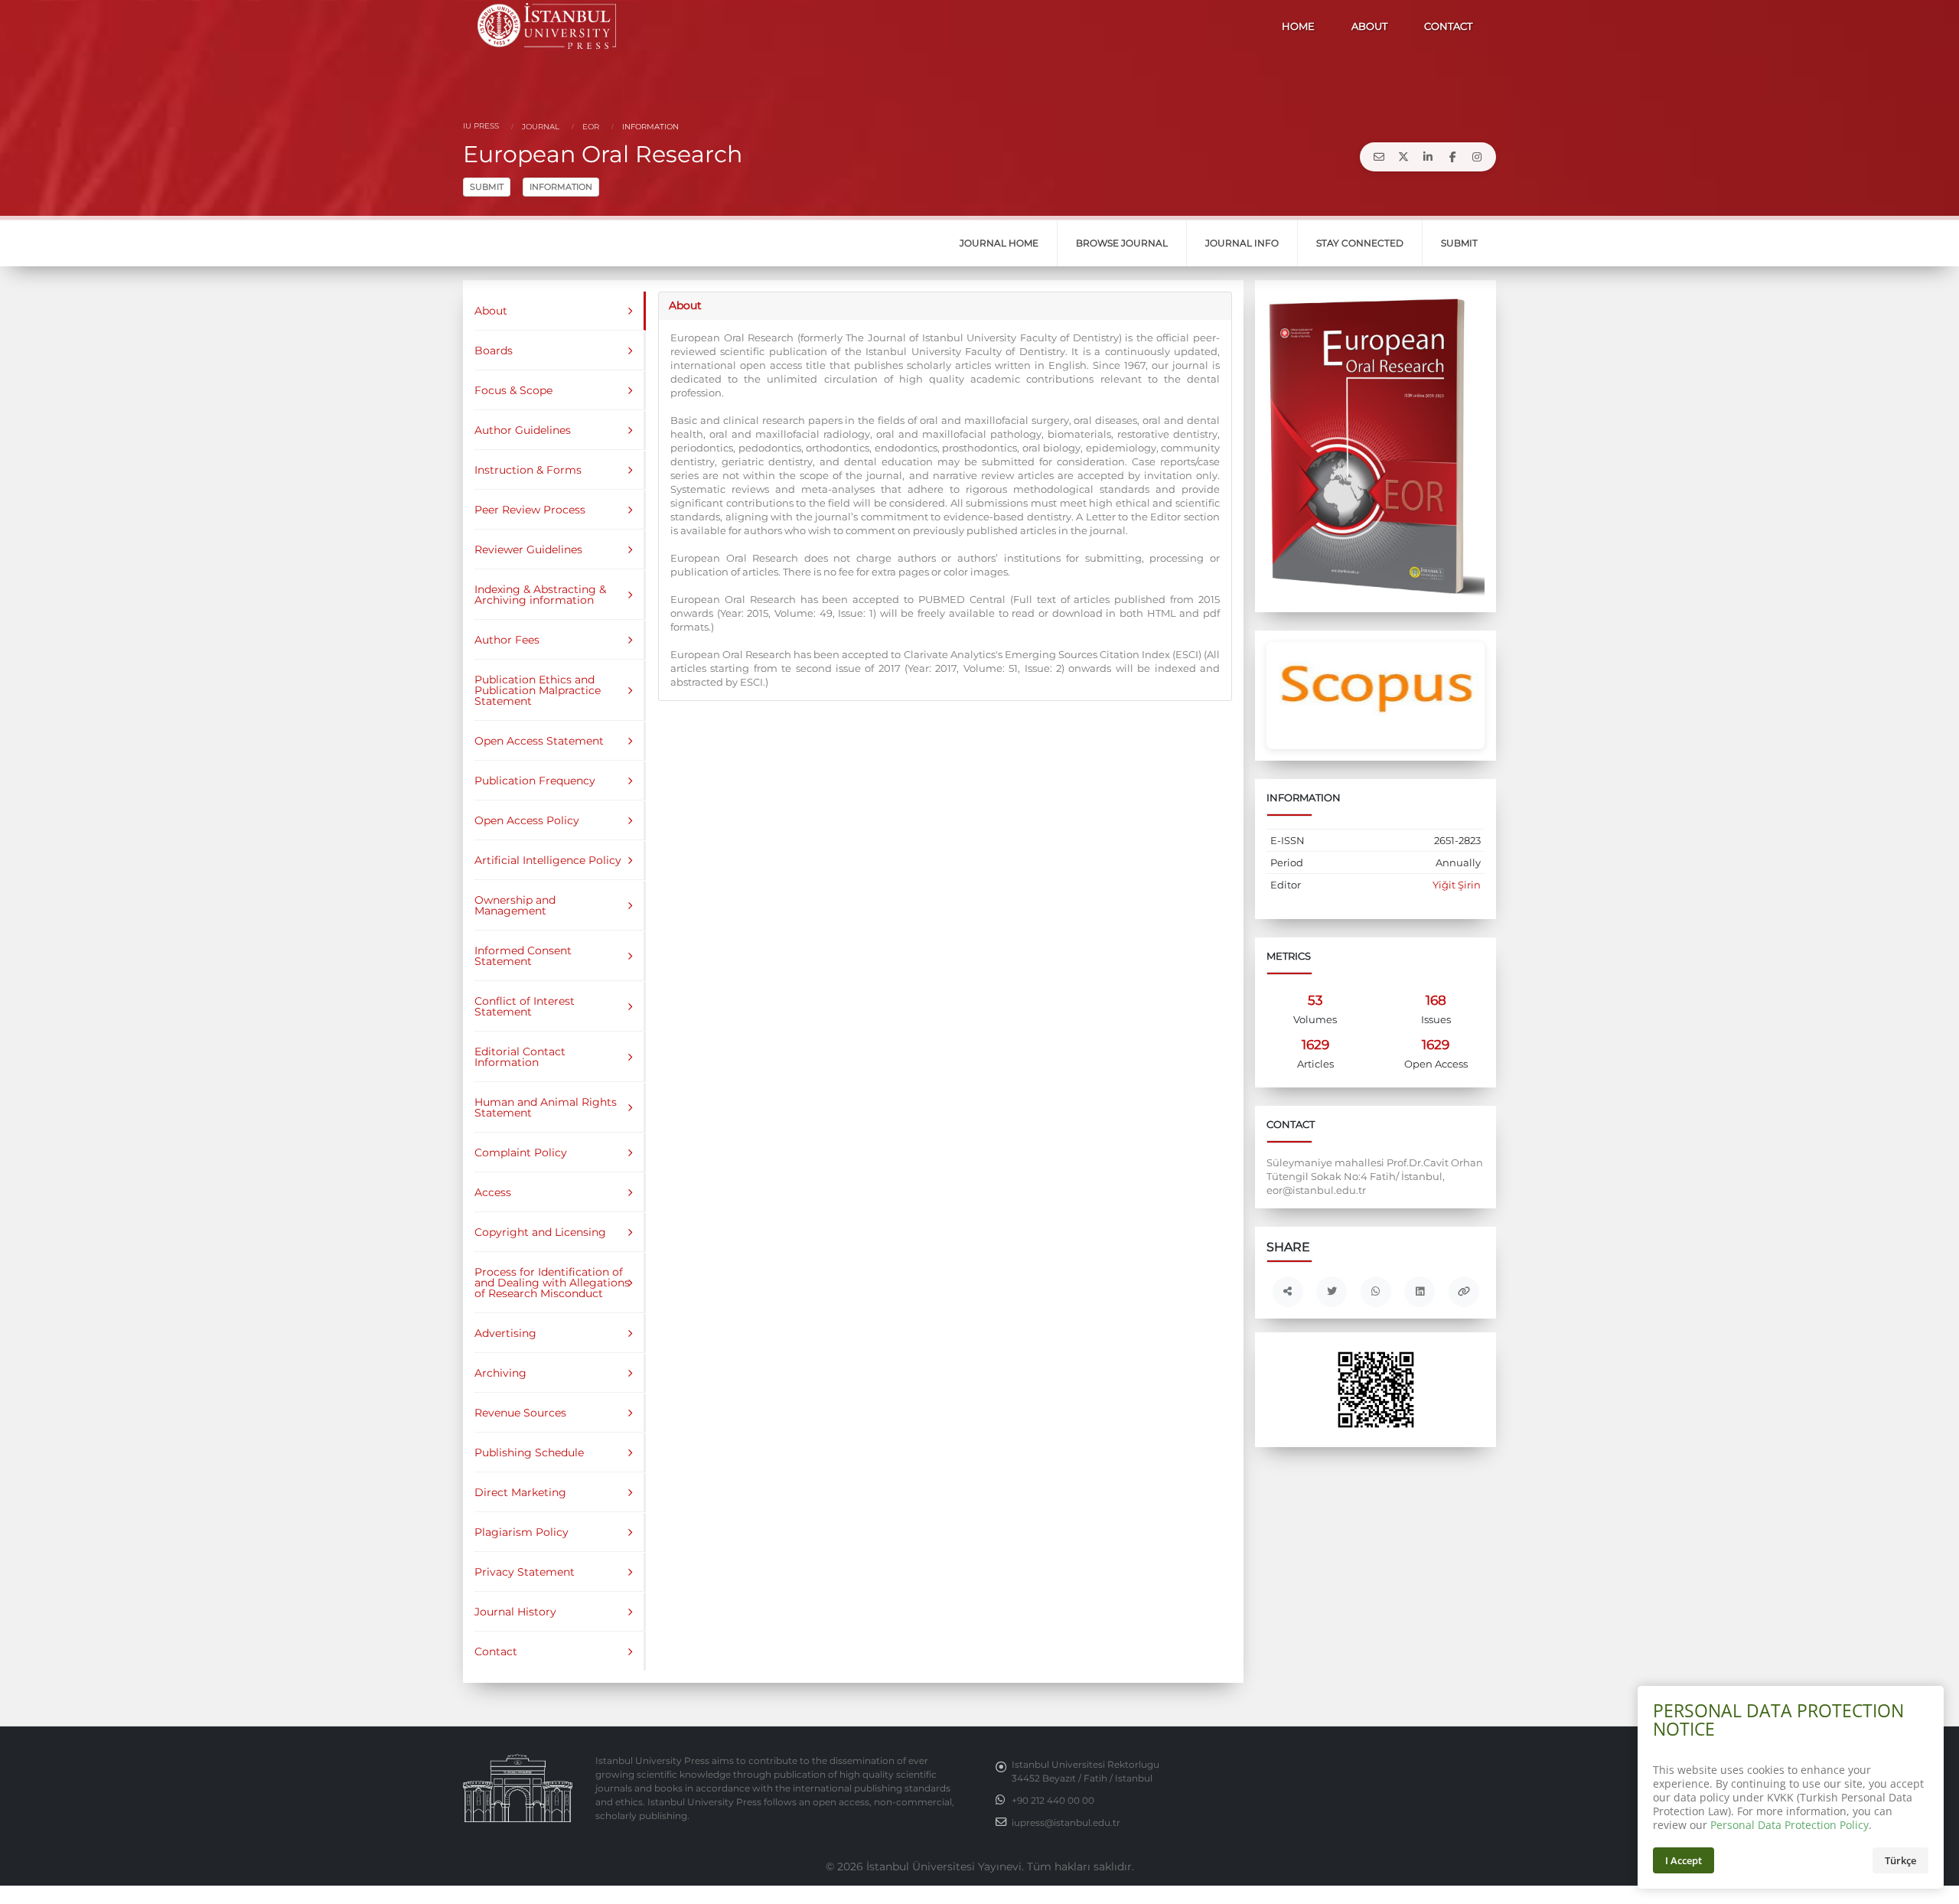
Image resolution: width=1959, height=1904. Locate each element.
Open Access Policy (527, 820)
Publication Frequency (535, 781)
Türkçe (1900, 1860)
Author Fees (507, 640)
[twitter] (1403, 157)
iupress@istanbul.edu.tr (1066, 1823)
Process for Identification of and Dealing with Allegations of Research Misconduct (552, 1283)
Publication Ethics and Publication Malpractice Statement (538, 690)
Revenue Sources (520, 1413)
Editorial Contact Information (520, 1057)
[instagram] (1477, 157)
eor (590, 127)
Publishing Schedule (529, 1452)
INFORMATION (561, 187)
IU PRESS (481, 126)
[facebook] (1452, 157)
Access (493, 1192)
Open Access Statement (539, 741)
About (491, 311)
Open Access (1436, 1064)
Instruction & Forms (528, 470)
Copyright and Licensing (540, 1232)
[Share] (1288, 1292)
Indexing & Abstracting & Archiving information (540, 595)
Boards (494, 350)
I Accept (1684, 1860)
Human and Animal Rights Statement (546, 1107)
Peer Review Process (530, 510)
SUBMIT (487, 187)
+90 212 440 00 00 (1053, 1801)
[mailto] (1379, 157)
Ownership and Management (515, 905)
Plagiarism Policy (522, 1532)
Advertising (505, 1333)
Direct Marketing (520, 1492)
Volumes (1315, 1020)
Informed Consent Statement (523, 956)
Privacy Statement (525, 1572)
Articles (1315, 1064)
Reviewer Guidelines (528, 549)
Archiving (500, 1373)
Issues (1436, 1020)
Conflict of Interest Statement (525, 1006)
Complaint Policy (521, 1153)
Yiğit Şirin (1457, 885)
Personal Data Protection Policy (1790, 1825)
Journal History (515, 1612)
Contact (496, 1651)
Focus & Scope (513, 390)
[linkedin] (1428, 157)
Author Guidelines (523, 430)
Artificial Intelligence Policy (548, 860)
